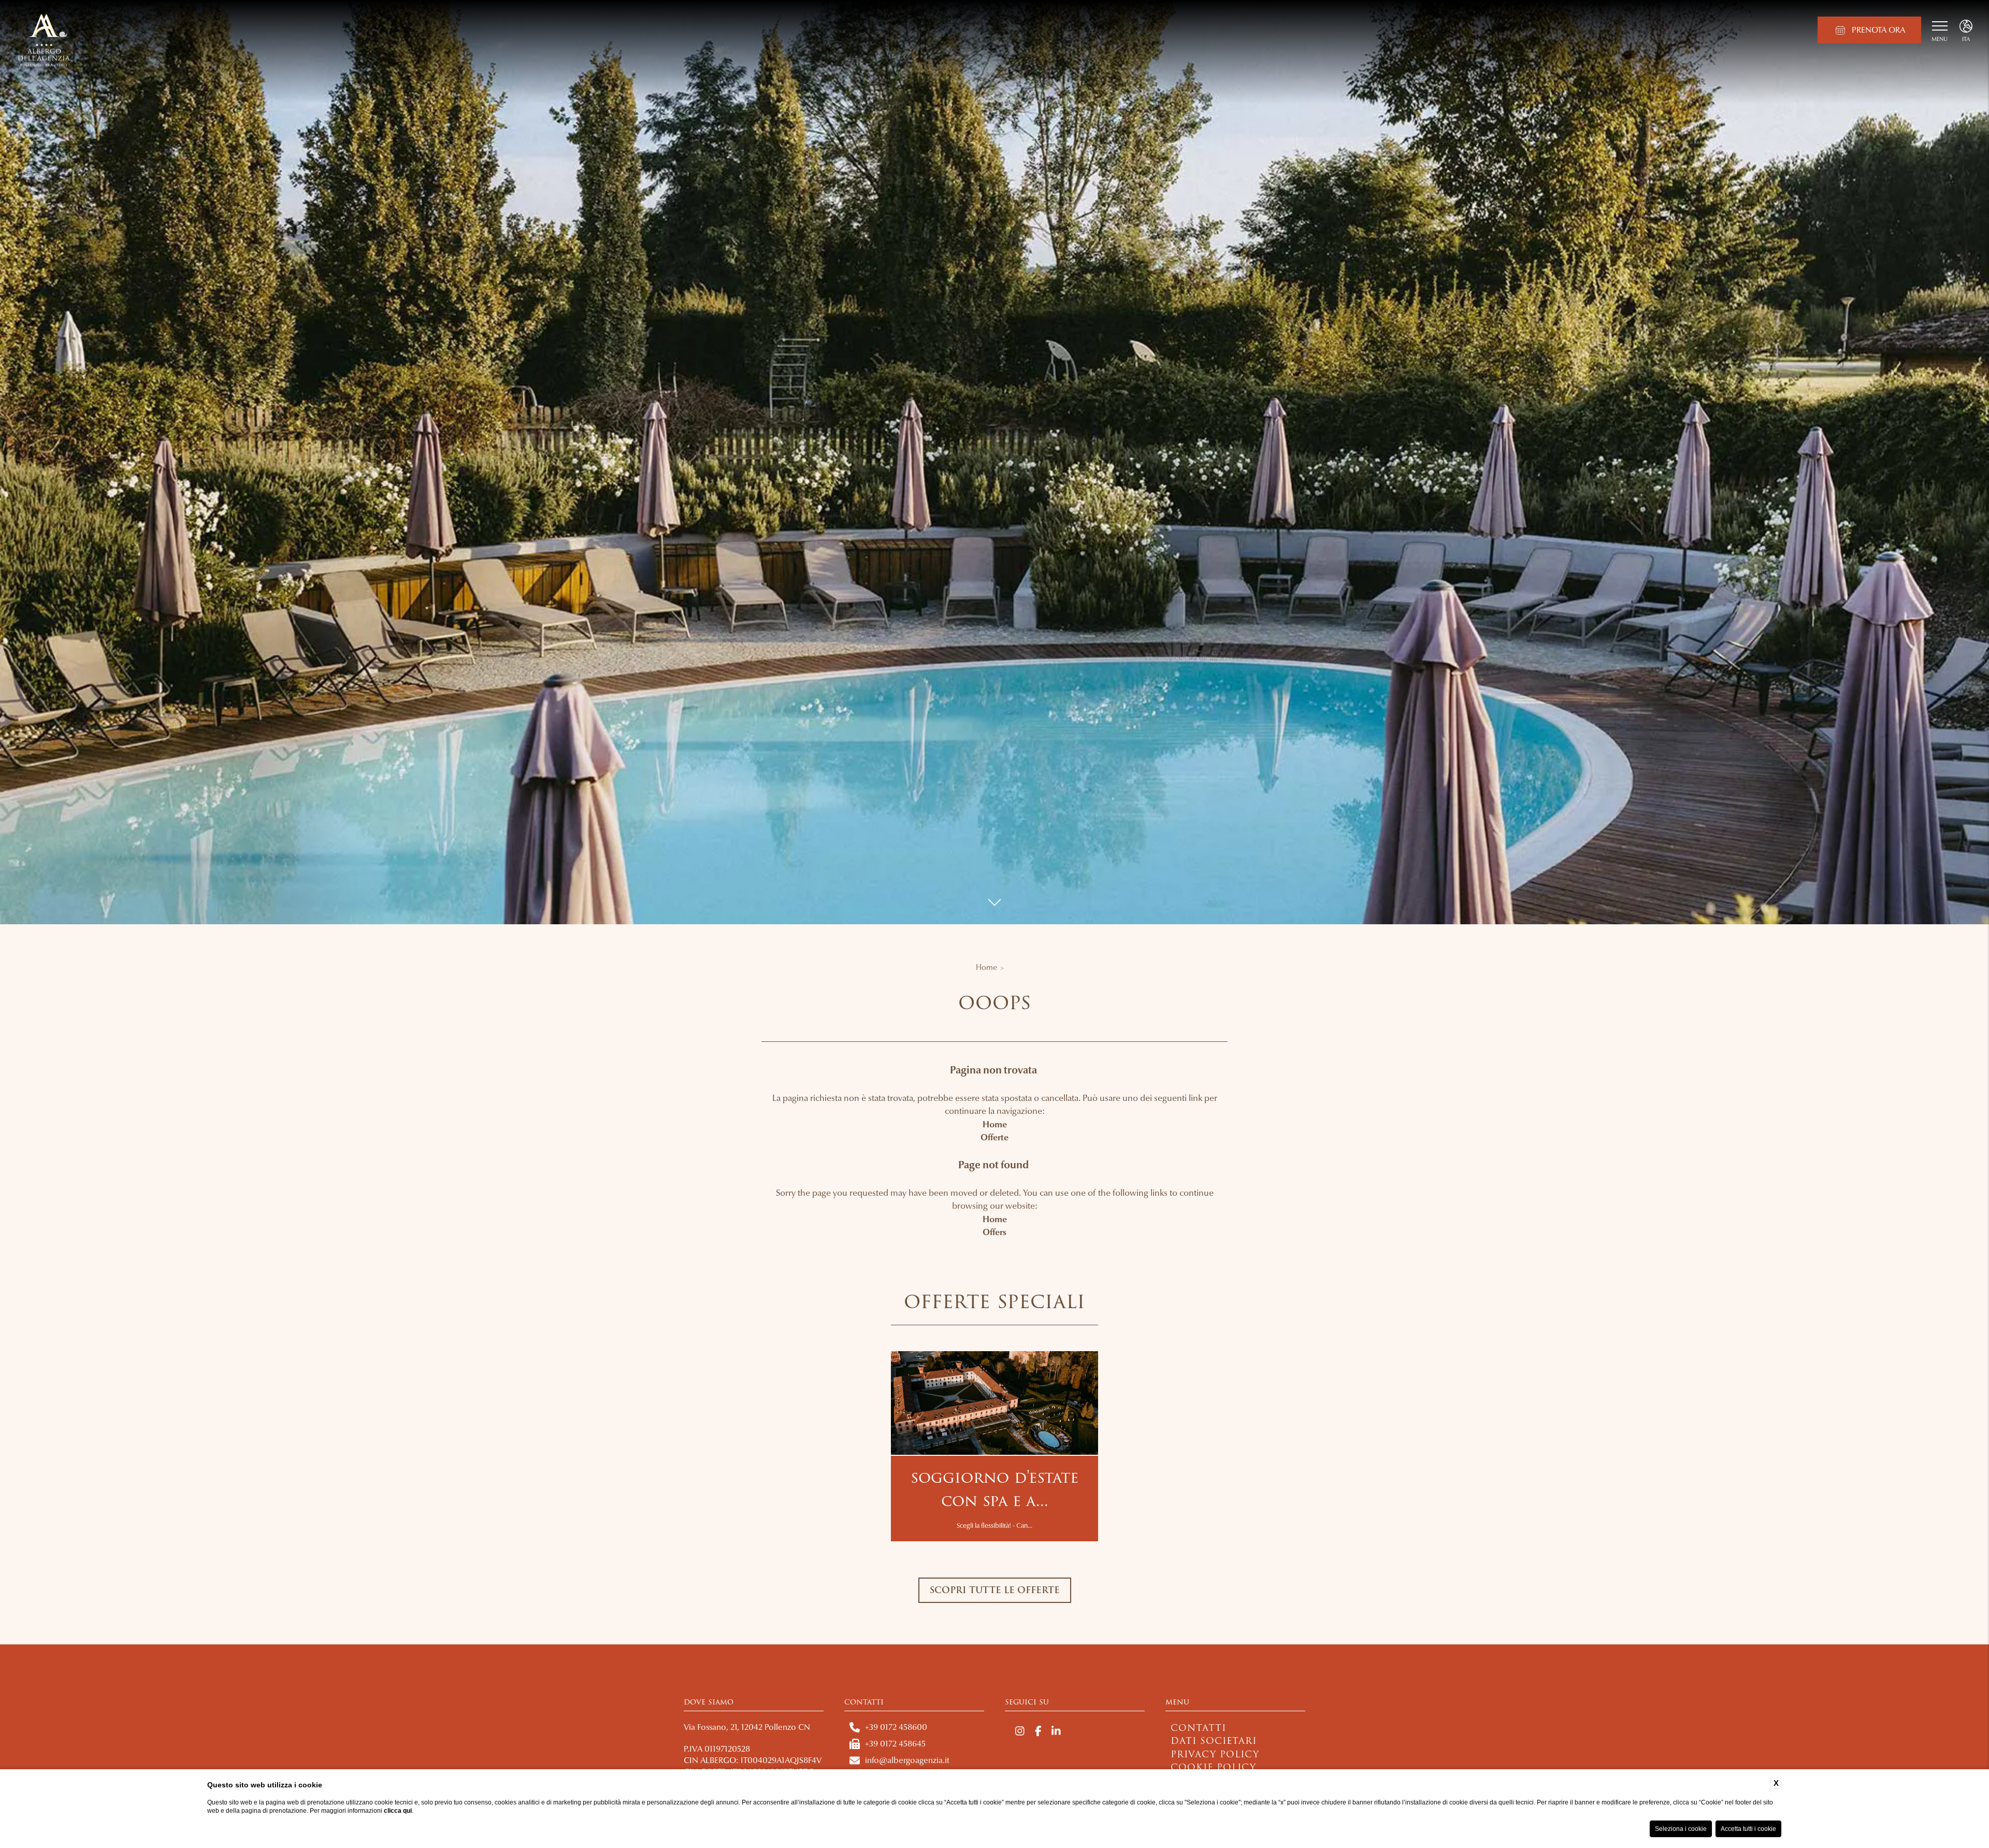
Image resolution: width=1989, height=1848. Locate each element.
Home (986, 967)
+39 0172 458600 (896, 1727)
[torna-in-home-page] (44, 41)
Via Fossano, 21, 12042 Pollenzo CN (747, 1727)
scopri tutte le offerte (995, 1590)
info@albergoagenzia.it (907, 1760)
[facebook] (1038, 1732)
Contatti (1198, 1728)
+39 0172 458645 (895, 1744)
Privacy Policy (1215, 1754)
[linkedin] (1056, 1732)
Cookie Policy (1213, 1767)
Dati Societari (1214, 1741)
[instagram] (1020, 1732)
